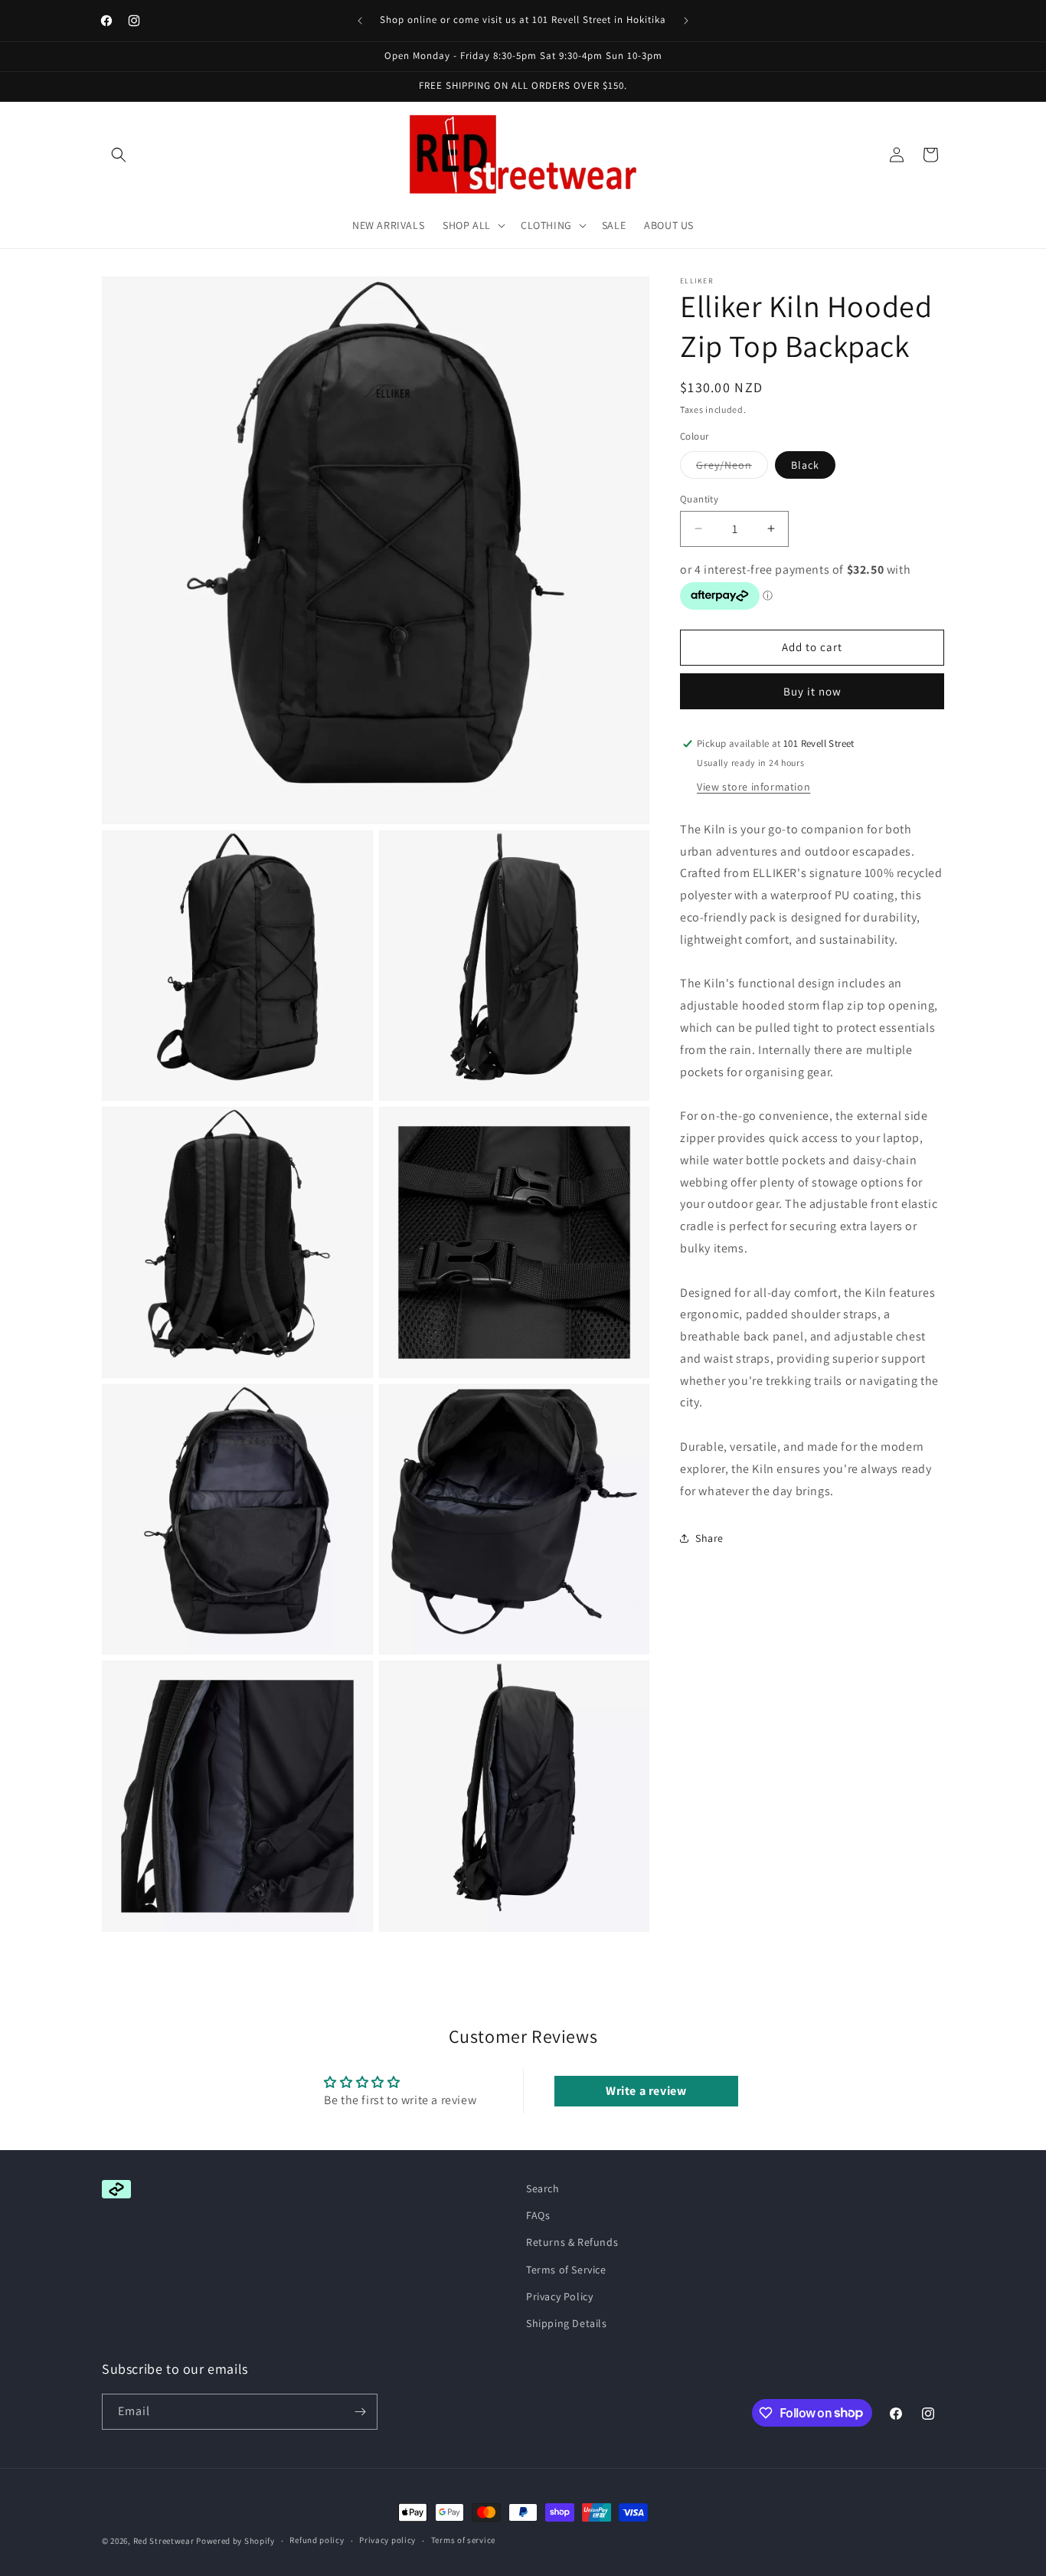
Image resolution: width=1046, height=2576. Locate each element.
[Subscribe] (360, 2412)
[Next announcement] (686, 21)
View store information (753, 787)
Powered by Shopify (235, 2541)
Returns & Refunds (572, 2242)
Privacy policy (387, 2540)
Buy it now (812, 691)
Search (543, 2188)
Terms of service (463, 2540)
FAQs (538, 2215)
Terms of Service (566, 2270)
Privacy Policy (559, 2296)
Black (805, 464)
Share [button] (709, 1538)
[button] (119, 155)
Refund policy (317, 2540)
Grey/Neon (732, 467)
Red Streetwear (164, 2541)
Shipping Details (567, 2323)
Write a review (646, 2090)
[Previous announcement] (360, 21)
